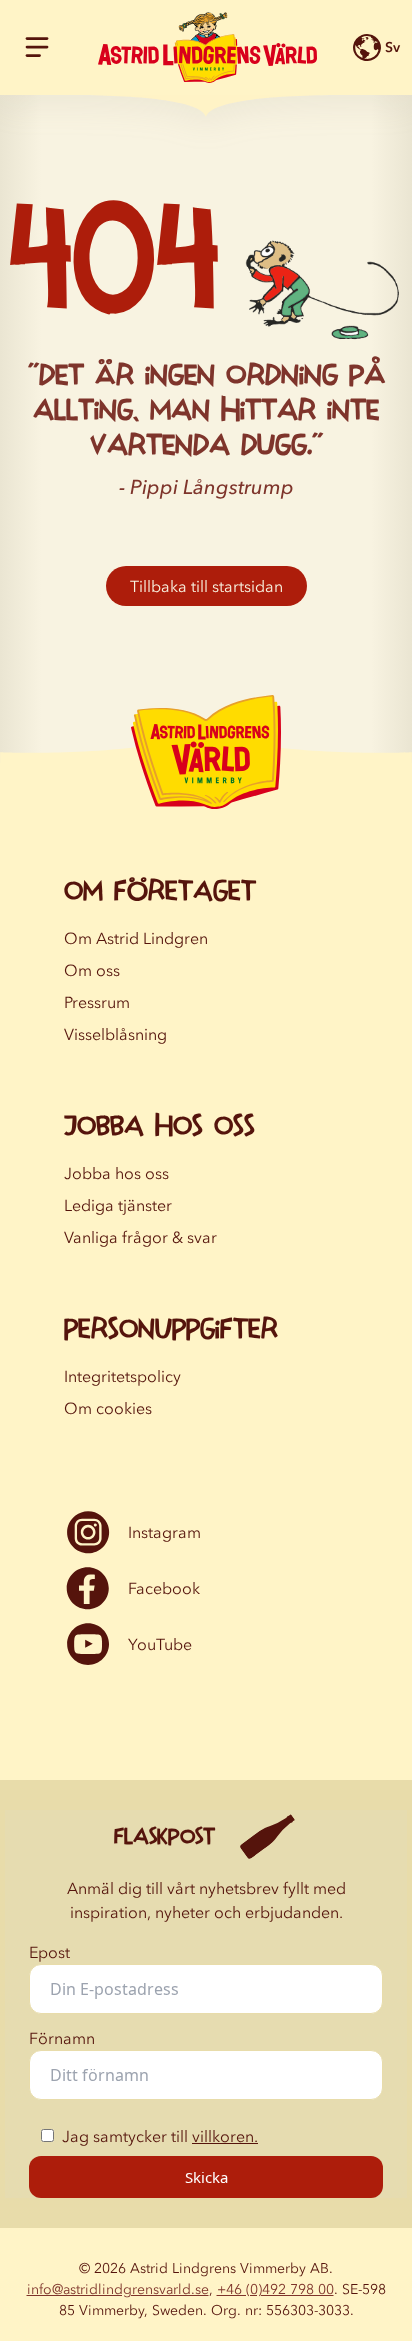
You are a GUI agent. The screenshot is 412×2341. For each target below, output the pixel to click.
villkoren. (225, 2136)
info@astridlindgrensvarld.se (118, 2289)
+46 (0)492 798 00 (275, 2289)
